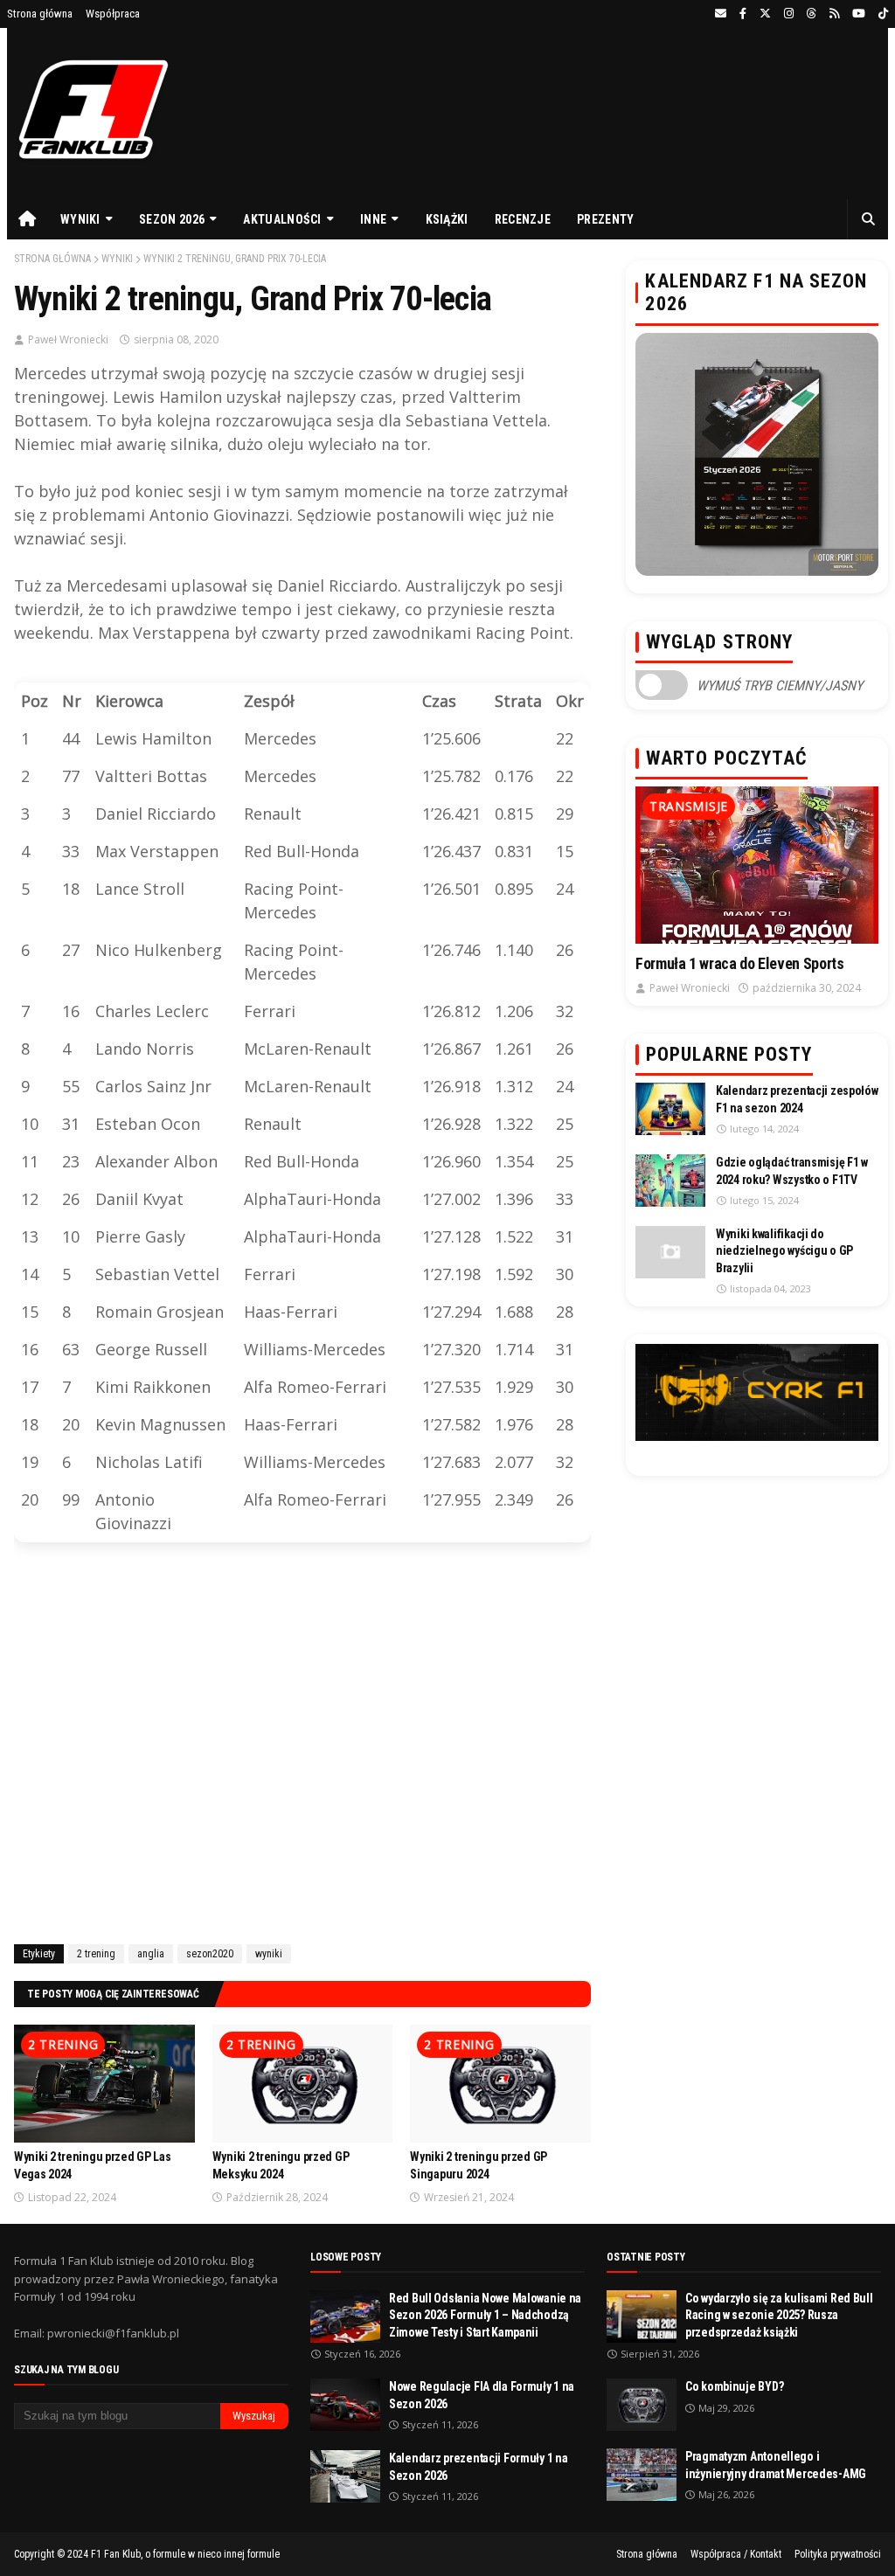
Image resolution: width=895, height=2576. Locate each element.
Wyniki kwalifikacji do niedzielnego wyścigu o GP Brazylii (784, 1251)
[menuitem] (27, 219)
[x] (765, 14)
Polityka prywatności (838, 2554)
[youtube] (859, 14)
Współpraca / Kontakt (736, 2554)
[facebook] (743, 14)
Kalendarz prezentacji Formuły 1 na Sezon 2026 (478, 2467)
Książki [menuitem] (447, 219)
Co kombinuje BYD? (734, 2386)
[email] (721, 14)
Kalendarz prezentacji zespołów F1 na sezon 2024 (797, 1099)
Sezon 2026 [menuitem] (172, 219)
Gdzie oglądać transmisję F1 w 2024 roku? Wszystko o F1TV (792, 1171)
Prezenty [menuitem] (605, 219)
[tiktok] (881, 14)
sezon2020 (210, 1954)
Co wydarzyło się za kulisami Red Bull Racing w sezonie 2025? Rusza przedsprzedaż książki (779, 2315)
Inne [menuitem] (373, 219)
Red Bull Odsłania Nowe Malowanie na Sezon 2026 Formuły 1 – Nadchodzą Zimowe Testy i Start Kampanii (485, 2315)
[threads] (812, 14)
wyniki (117, 259)
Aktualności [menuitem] (282, 219)
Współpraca (113, 14)
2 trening (96, 1954)
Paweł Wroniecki (68, 339)
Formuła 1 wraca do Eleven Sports (739, 963)
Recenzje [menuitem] (523, 219)
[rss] (834, 14)
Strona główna (40, 14)
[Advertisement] (302, 1747)
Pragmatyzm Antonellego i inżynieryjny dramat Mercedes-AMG (776, 2465)
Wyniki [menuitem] (80, 219)
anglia (151, 1954)
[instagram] (789, 14)
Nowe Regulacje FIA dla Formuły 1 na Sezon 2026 (482, 2395)
